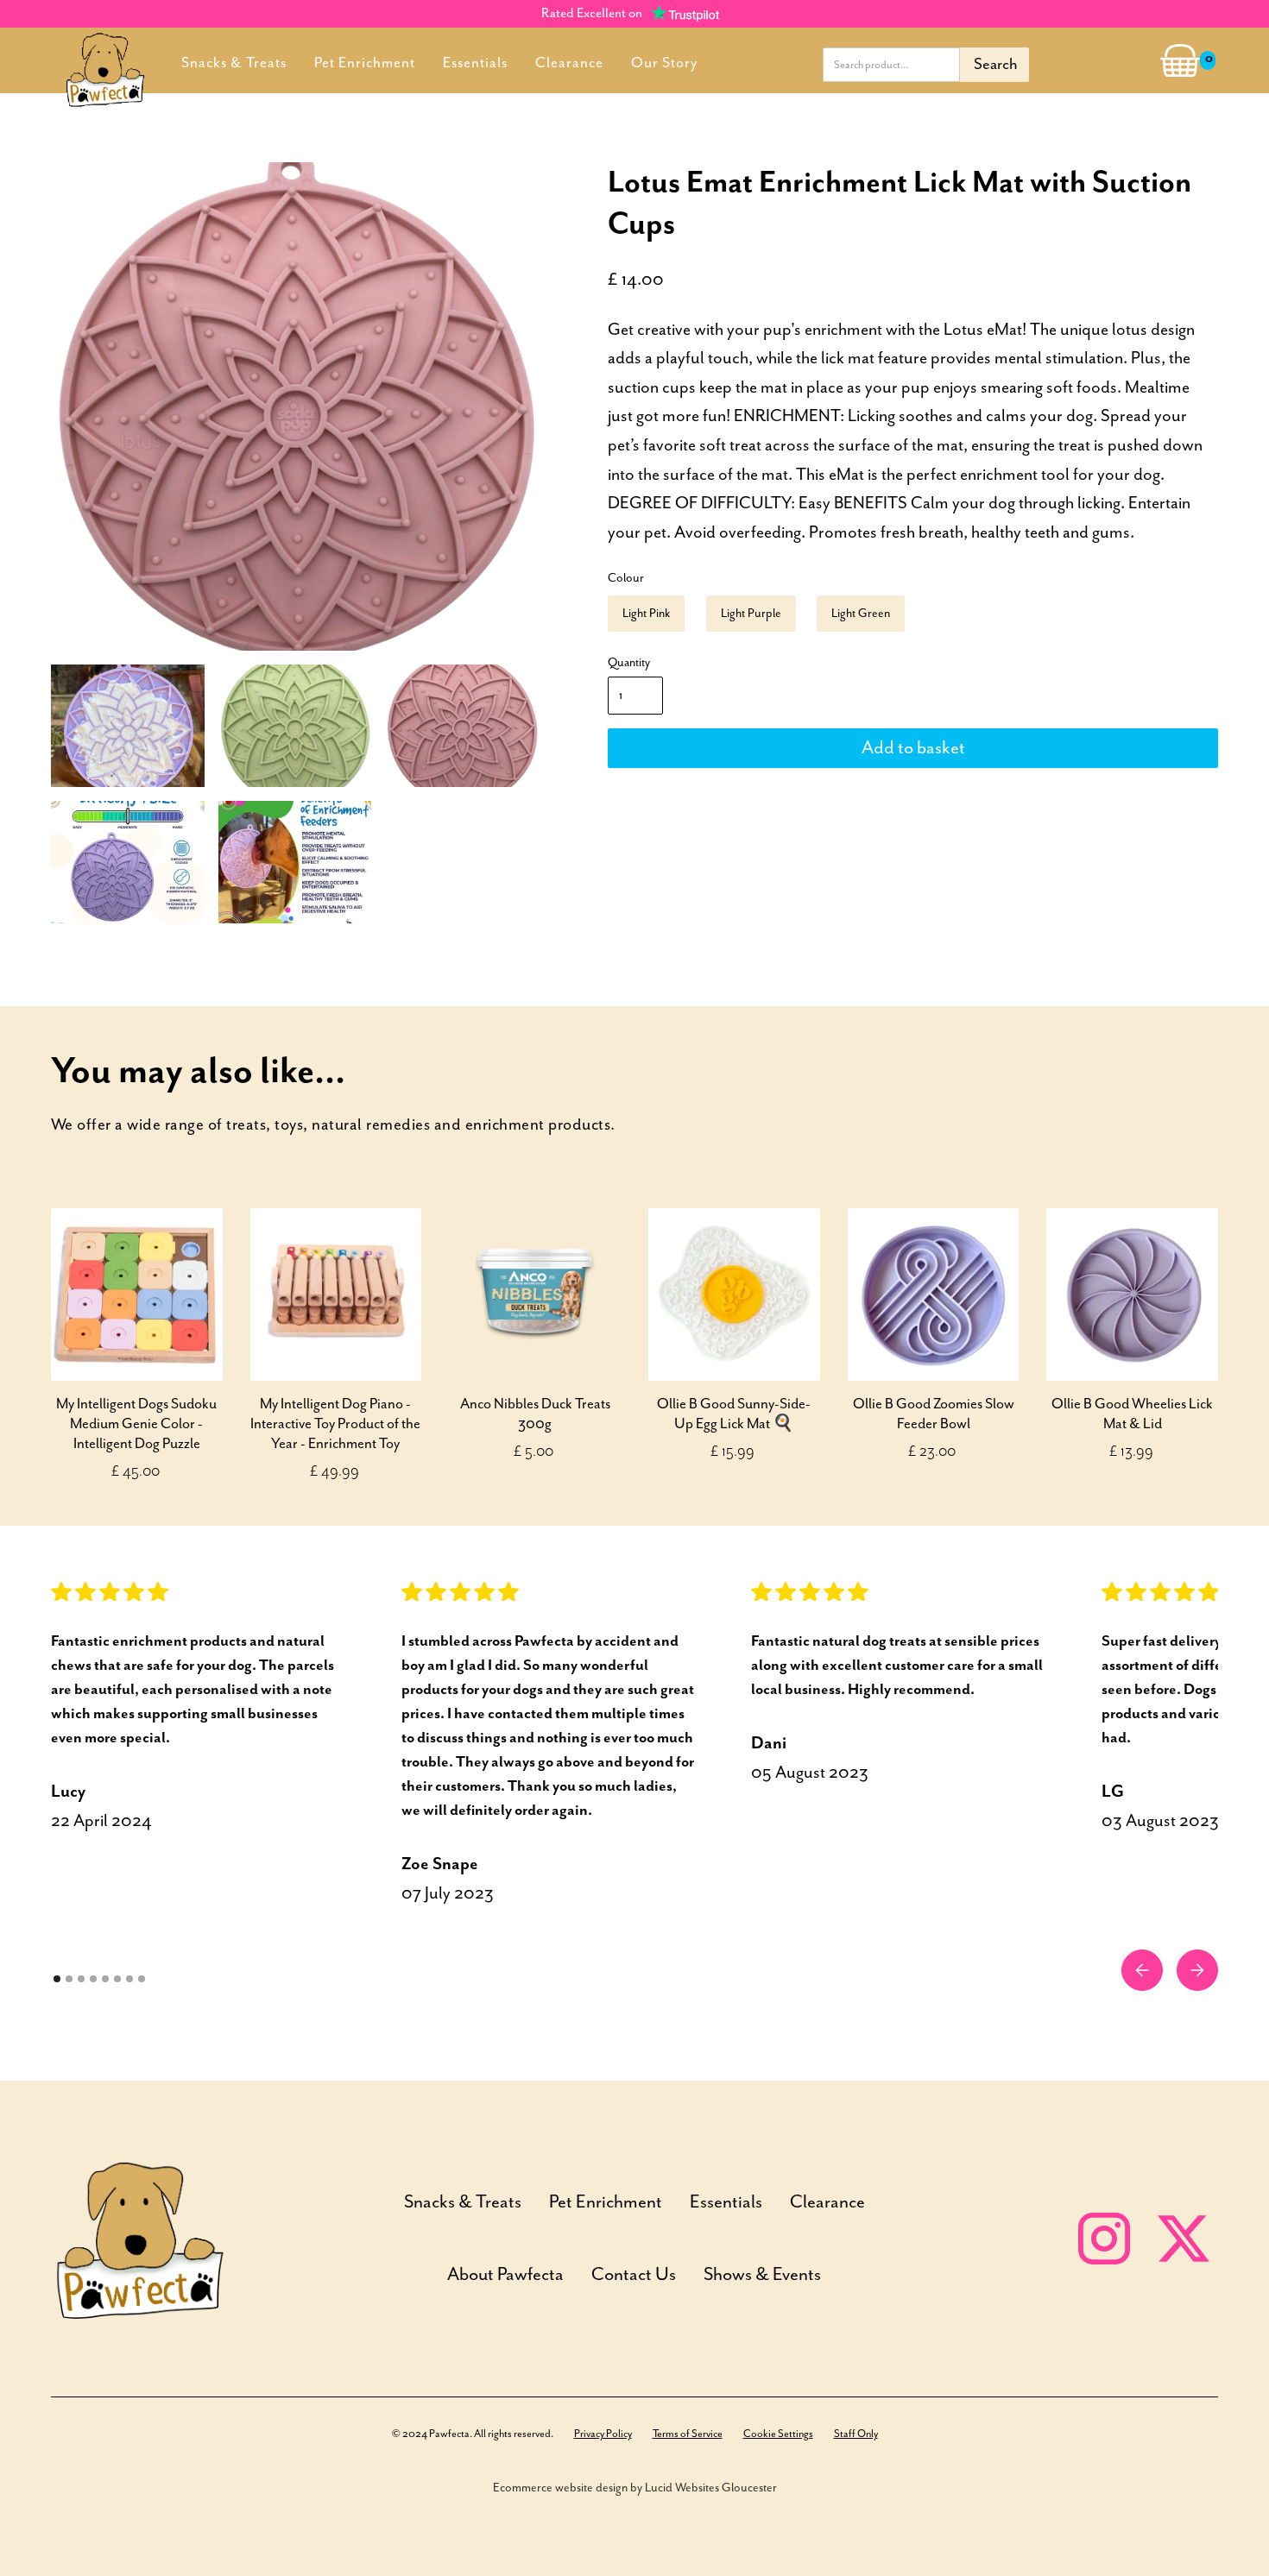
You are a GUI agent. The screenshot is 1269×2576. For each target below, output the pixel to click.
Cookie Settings (778, 2434)
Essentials (475, 63)
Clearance (569, 63)
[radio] (646, 614)
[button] (1173, 61)
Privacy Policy (603, 2434)
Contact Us (634, 2275)
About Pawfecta (505, 2275)
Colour (626, 578)
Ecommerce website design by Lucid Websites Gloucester (635, 2488)
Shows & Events (762, 2275)
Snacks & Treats (234, 63)
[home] (105, 60)
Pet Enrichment (365, 63)
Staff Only (856, 2434)
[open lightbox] (295, 406)
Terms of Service (688, 2434)
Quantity (629, 663)
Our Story (664, 63)
